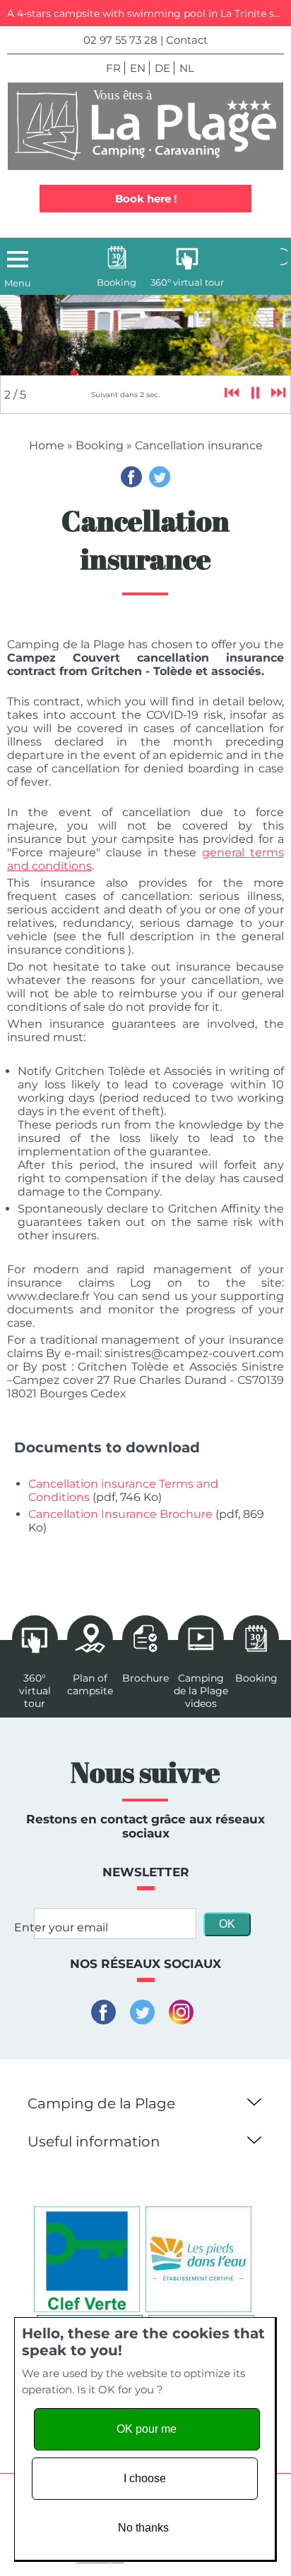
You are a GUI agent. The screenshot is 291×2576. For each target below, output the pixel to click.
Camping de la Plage (101, 2103)
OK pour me (147, 2429)
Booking (100, 445)
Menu (18, 283)
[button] (252, 2100)
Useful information (94, 2141)
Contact (187, 40)
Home (47, 445)
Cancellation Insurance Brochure (120, 1514)
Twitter (160, 477)
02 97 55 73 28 (120, 40)
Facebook (131, 477)
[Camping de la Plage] (145, 126)
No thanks (143, 2528)
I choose (145, 2478)
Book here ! (146, 199)
